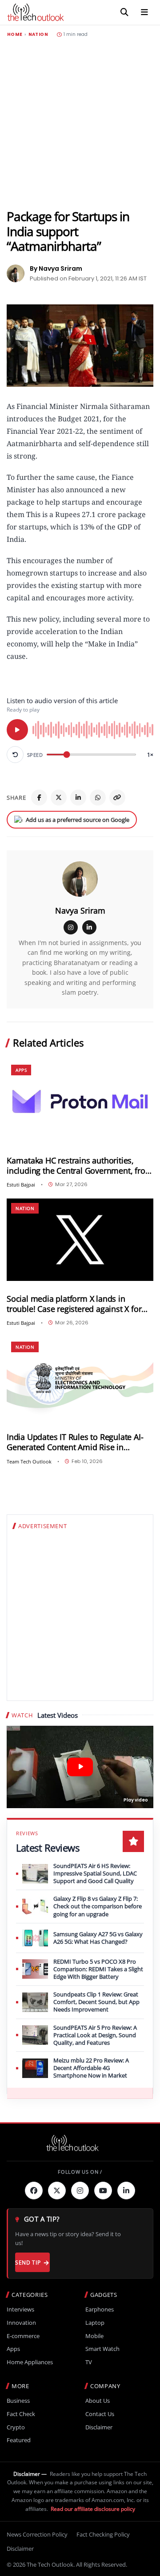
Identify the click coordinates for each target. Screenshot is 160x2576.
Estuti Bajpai (21, 1185)
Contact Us (100, 2414)
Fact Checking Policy (103, 2534)
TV (89, 2362)
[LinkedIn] (78, 798)
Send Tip (28, 2263)
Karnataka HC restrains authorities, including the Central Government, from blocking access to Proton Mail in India (80, 1166)
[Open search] (124, 12)
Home (15, 35)
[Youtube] (103, 2191)
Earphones (100, 2309)
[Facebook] (39, 798)
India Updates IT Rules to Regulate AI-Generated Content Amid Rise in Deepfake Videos (75, 1442)
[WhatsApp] (98, 798)
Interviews (20, 2309)
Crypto (16, 2427)
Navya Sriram (80, 911)
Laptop (95, 2323)
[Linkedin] (126, 2191)
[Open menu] (144, 12)
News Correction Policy (37, 2534)
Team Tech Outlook (29, 1461)
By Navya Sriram (56, 268)
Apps (21, 1070)
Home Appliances (30, 2362)
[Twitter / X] (59, 798)
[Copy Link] (117, 798)
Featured (19, 2440)
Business (18, 2401)
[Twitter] (57, 2191)
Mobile (94, 2336)
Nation (38, 35)
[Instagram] (71, 927)
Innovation (21, 2323)
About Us (98, 2401)
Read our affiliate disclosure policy (93, 2509)
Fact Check (21, 2414)
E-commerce (23, 2336)
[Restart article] (15, 755)
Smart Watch (102, 2349)
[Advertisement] (80, 123)
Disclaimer (99, 2427)
